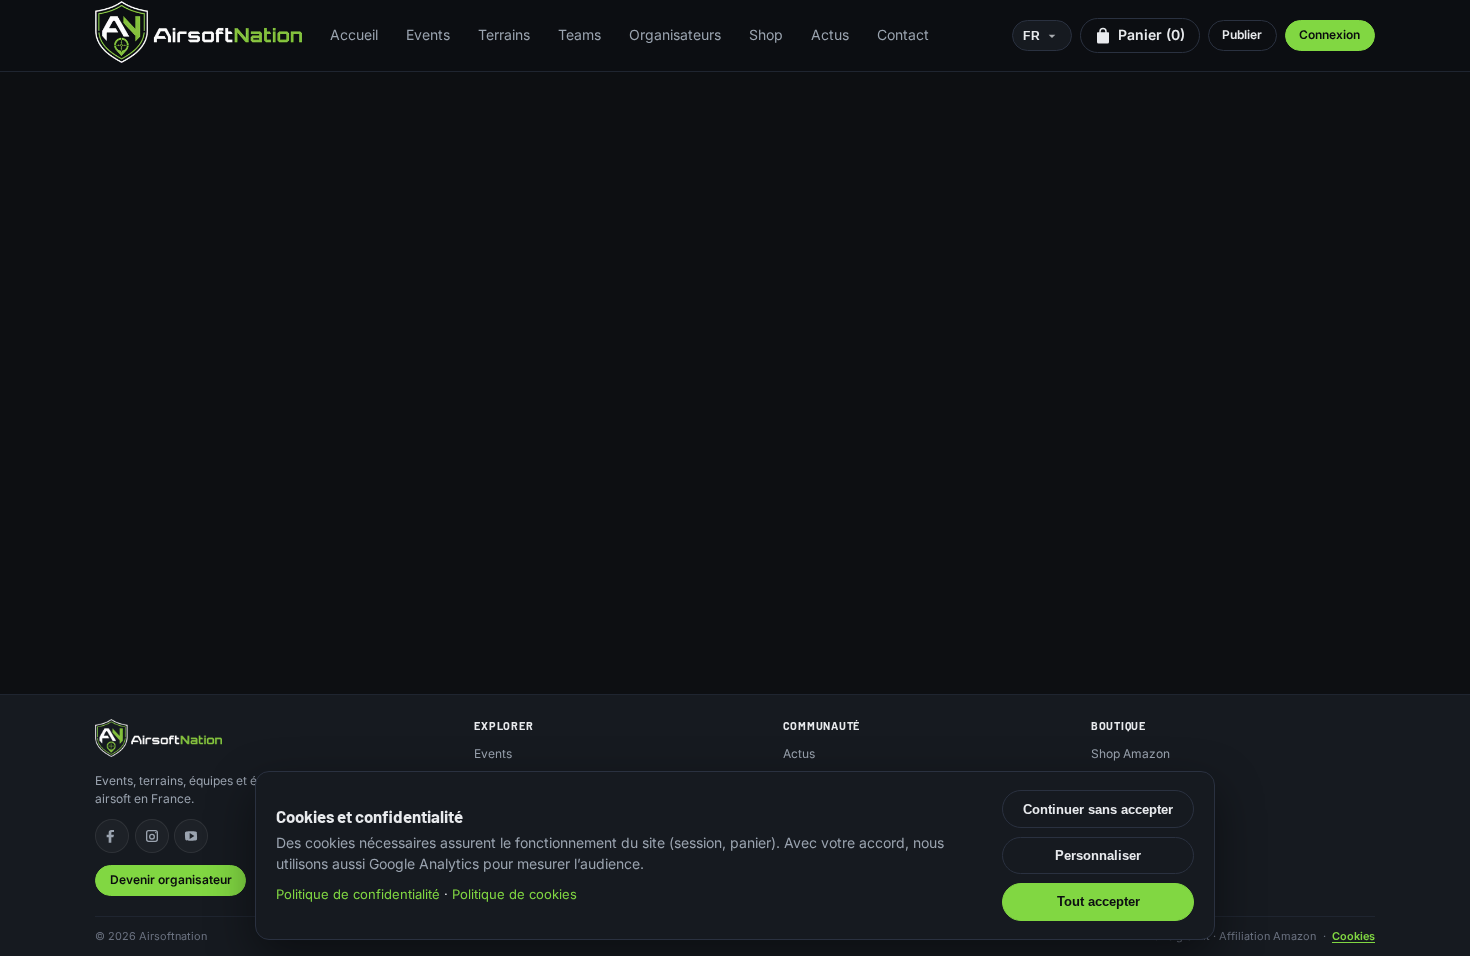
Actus (830, 34)
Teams (579, 34)
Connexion (1329, 34)
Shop (766, 34)
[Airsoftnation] (198, 32)
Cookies (1353, 936)
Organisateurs (675, 34)
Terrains (504, 34)
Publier (1242, 34)
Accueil (354, 34)
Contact (903, 34)
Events (428, 34)
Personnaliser (1098, 855)
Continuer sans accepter (1098, 809)
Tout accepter (1098, 901)
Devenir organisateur (171, 879)
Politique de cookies (514, 894)
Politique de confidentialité (358, 894)
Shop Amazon (1130, 753)
